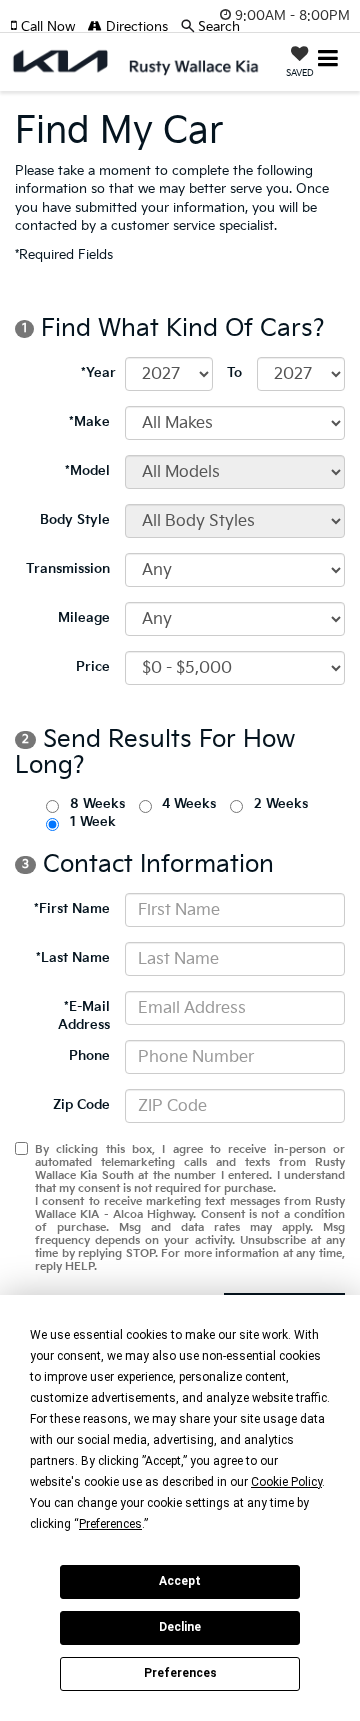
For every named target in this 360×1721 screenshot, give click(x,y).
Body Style (75, 520)
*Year (98, 373)
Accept (180, 1581)
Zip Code (81, 1105)
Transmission (68, 569)
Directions (135, 27)
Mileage (84, 618)
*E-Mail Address (84, 1016)
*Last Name (73, 958)
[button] (49, 27)
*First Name (72, 909)
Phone (89, 1056)
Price (93, 667)
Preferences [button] (110, 1524)
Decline (180, 1627)
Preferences (180, 1673)
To (234, 373)
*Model (87, 471)
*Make (89, 422)
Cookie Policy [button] (286, 1482)
